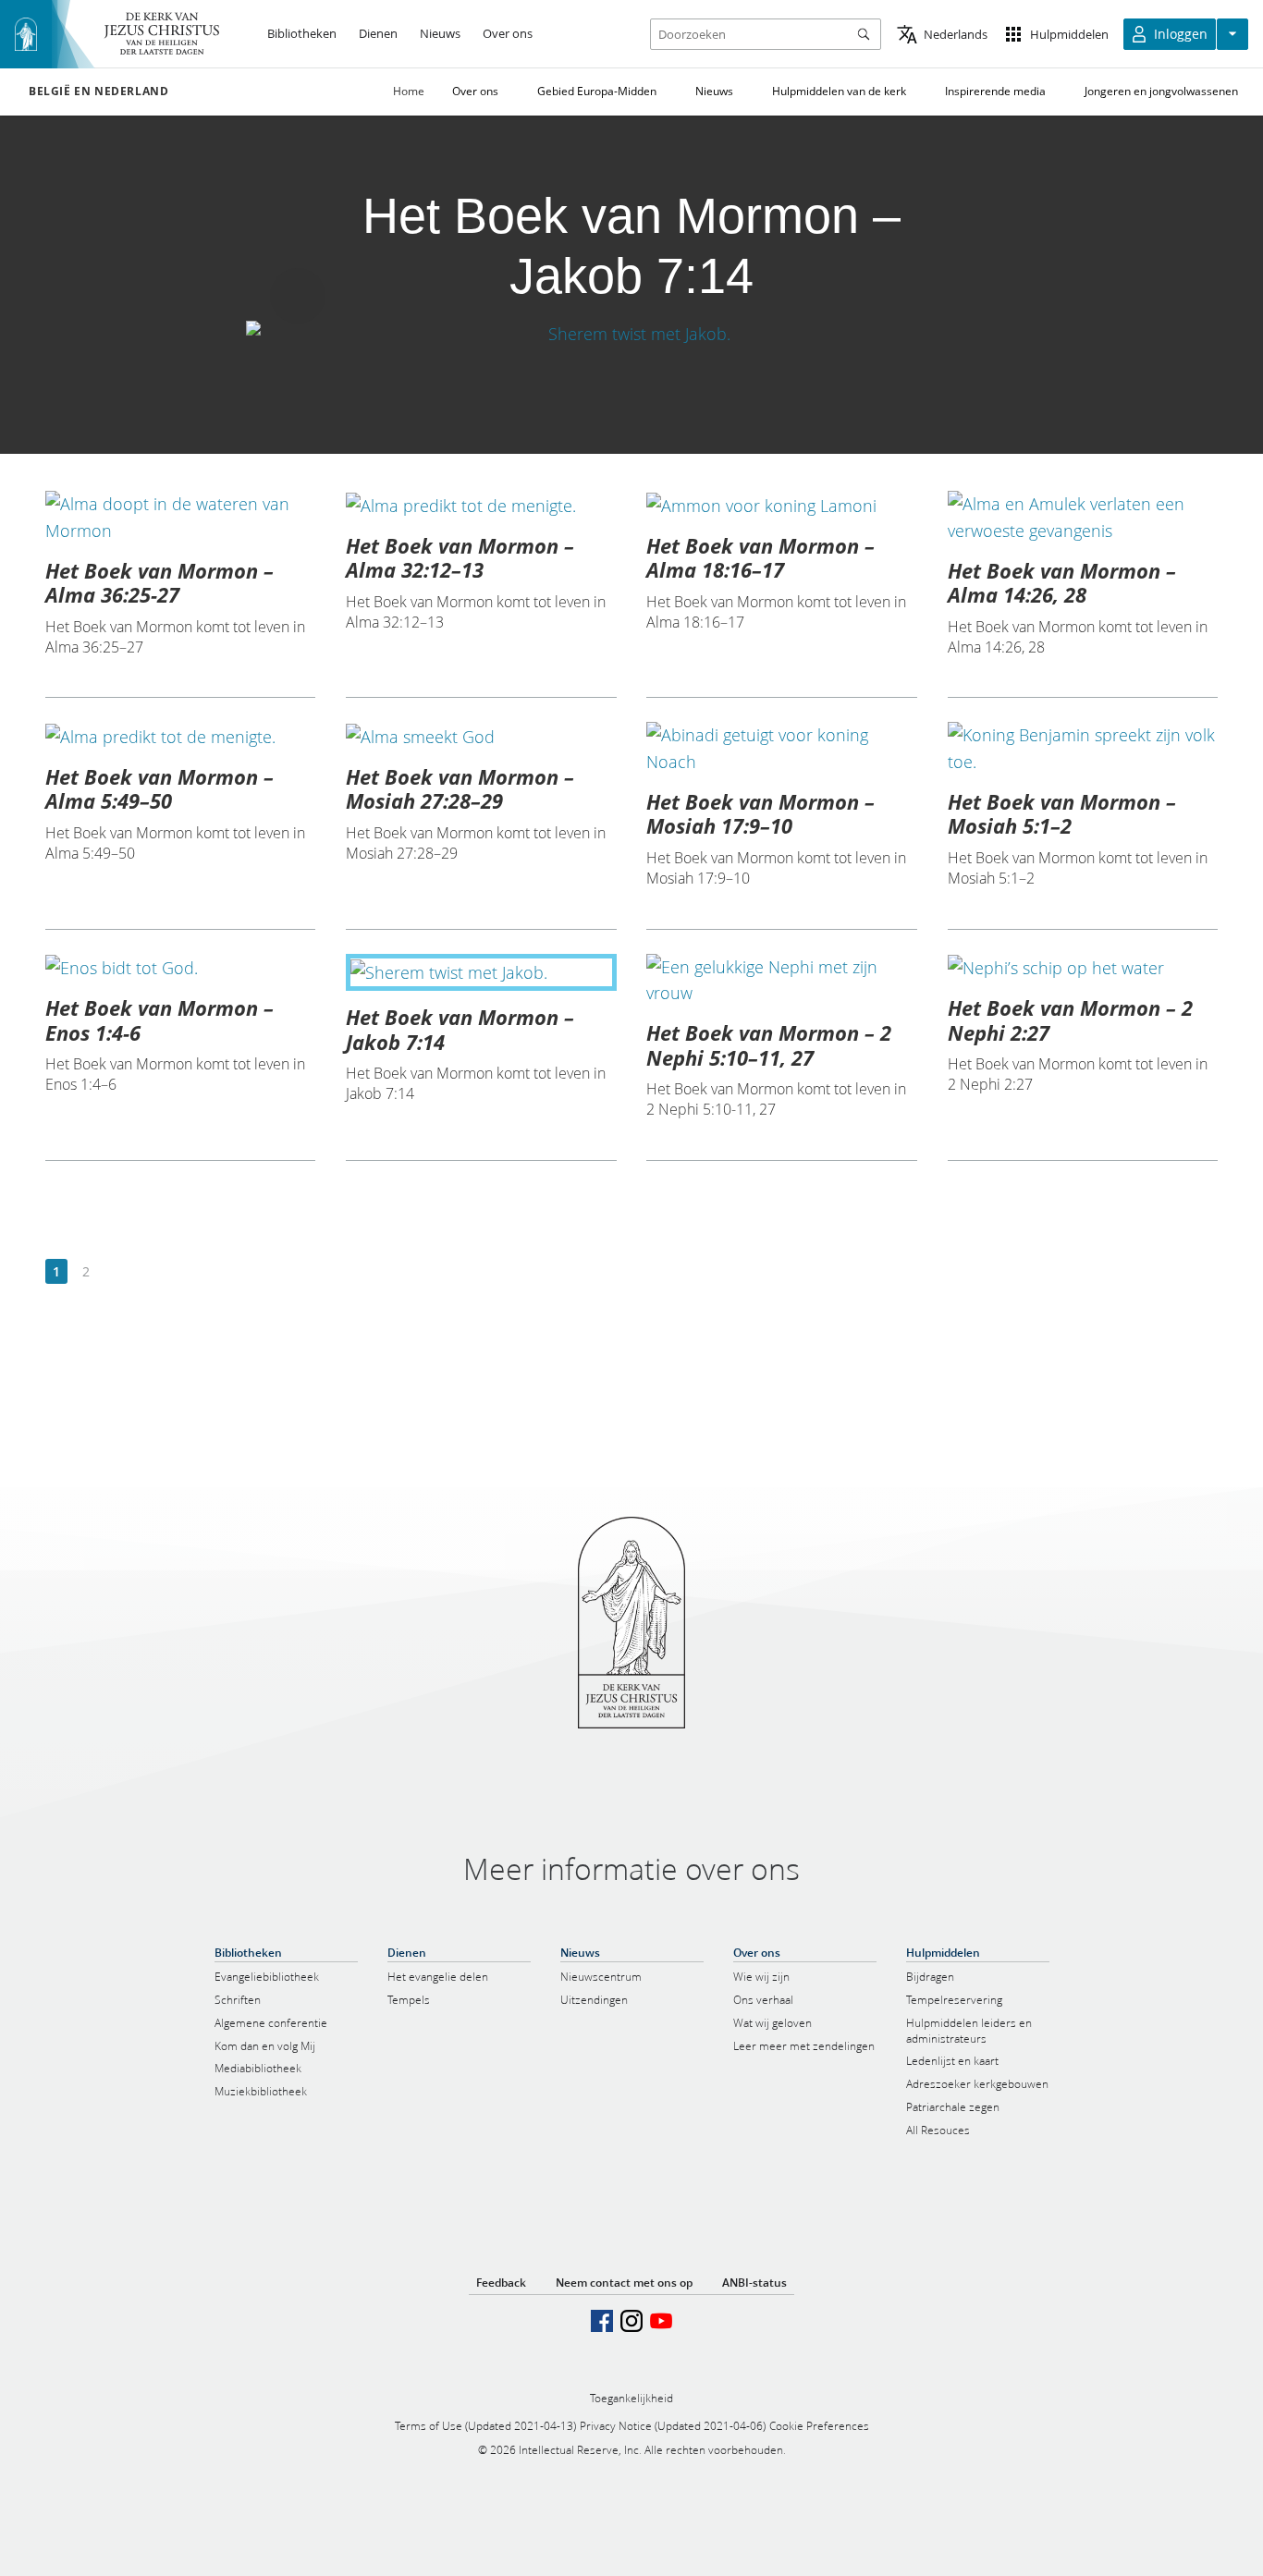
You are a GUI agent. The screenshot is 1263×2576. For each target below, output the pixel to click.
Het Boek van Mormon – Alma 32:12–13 (460, 557)
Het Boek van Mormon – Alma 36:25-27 (159, 582)
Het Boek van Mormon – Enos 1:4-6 (159, 1019)
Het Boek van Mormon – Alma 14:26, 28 (1062, 582)
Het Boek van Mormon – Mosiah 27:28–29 (460, 788)
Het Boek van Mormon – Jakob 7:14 (460, 1029)
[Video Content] (631, 334)
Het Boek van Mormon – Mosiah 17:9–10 (760, 813)
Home (409, 91)
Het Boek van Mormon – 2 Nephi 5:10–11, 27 (769, 1044)
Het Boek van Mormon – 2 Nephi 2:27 (1070, 1019)
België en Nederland (98, 92)
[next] (115, 1272)
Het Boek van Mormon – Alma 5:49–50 (159, 788)
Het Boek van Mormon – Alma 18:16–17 (760, 557)
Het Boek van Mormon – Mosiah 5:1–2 (1062, 813)
